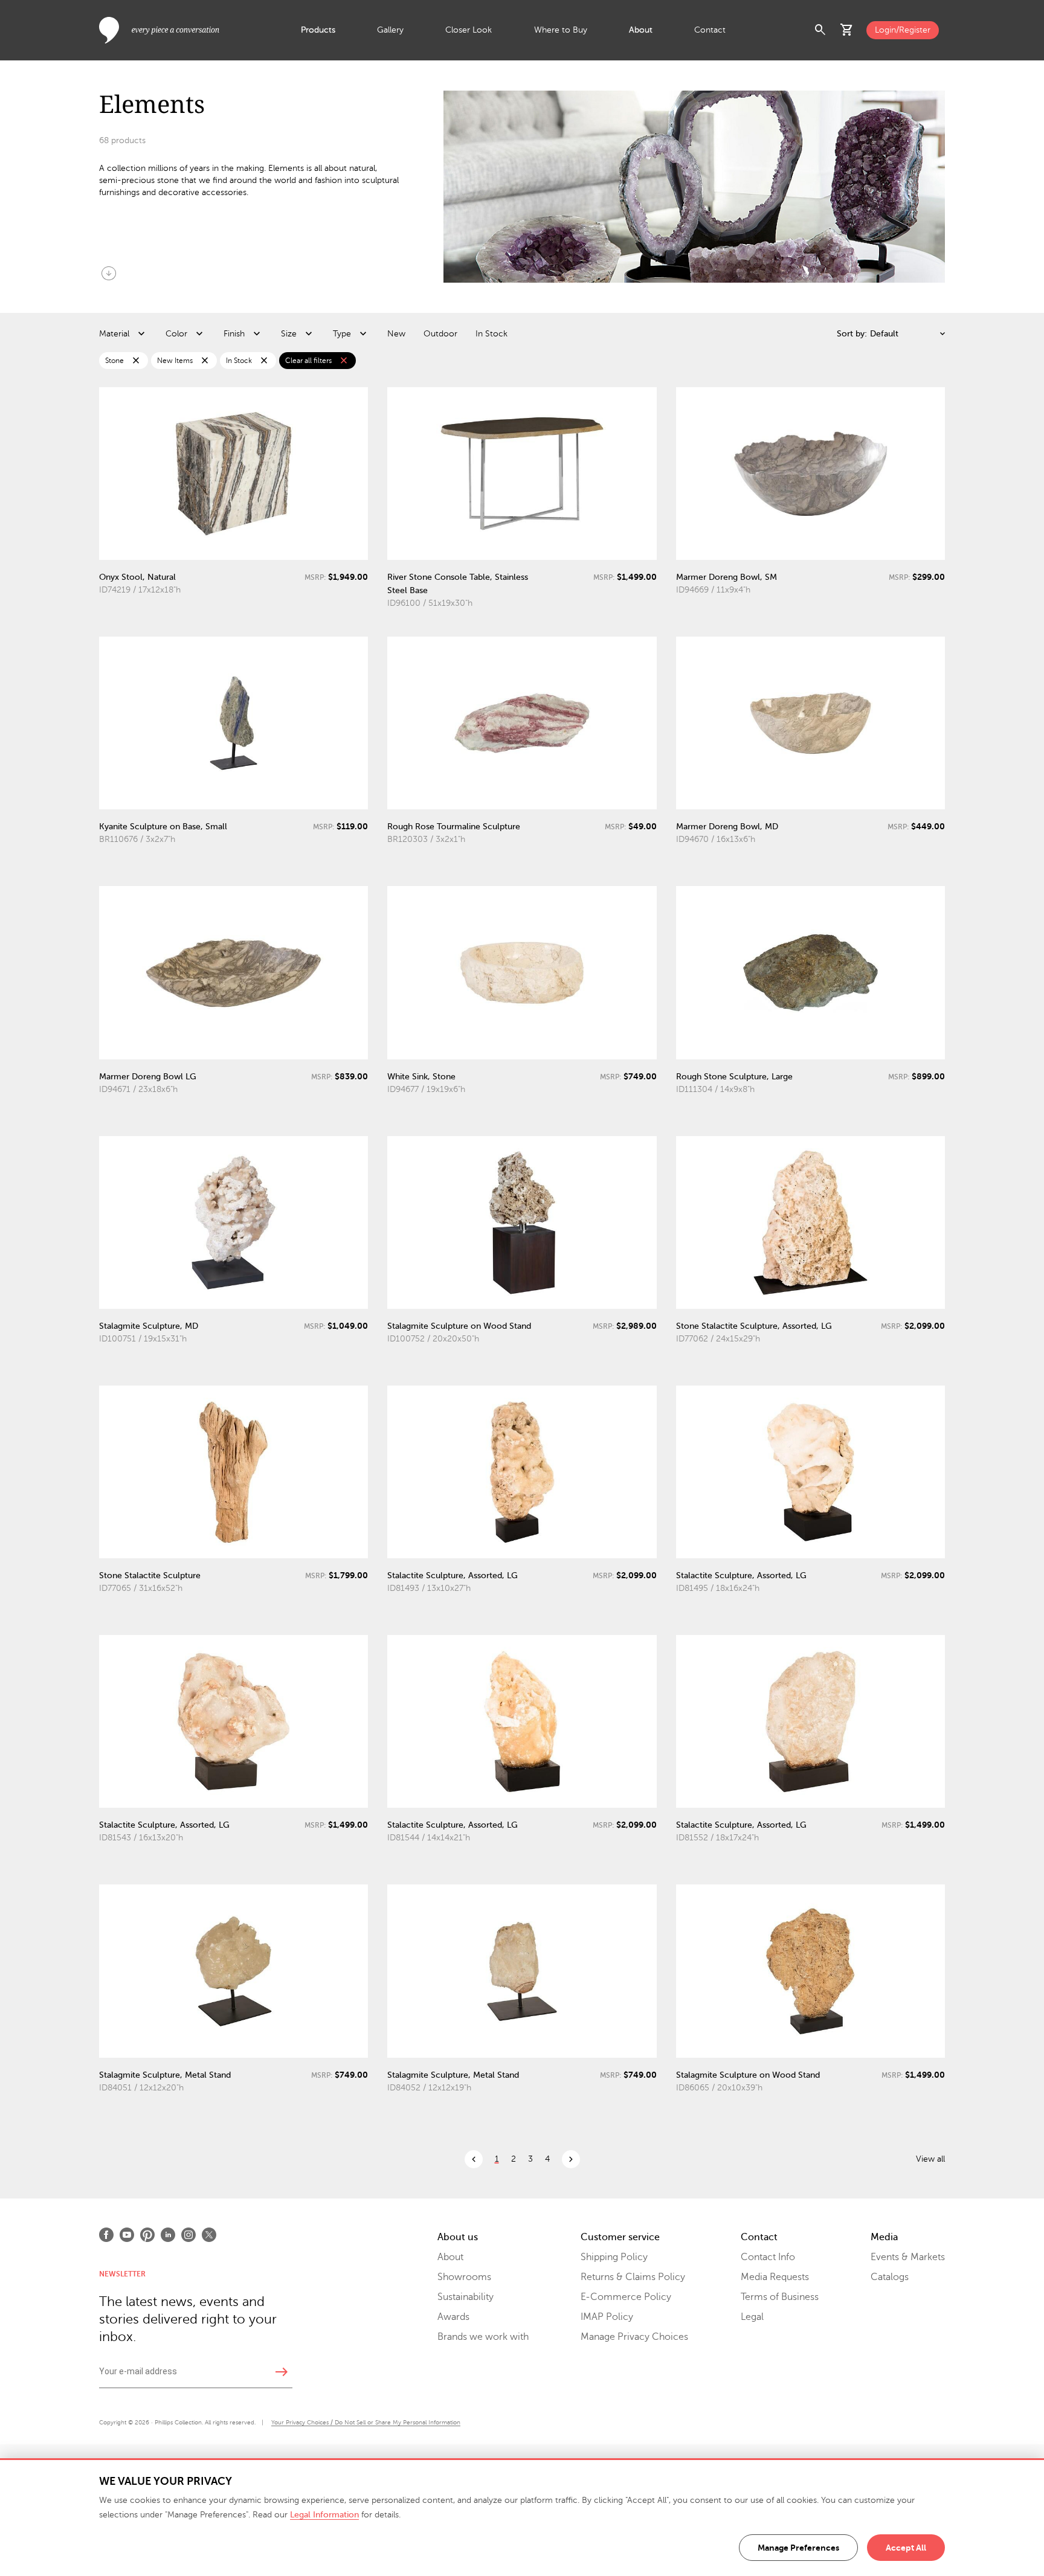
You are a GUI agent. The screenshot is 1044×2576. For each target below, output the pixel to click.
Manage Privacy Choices (634, 2337)
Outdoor (440, 334)
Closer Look (469, 30)
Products (318, 30)
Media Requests (775, 2277)
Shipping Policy (614, 2257)
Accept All (906, 2548)
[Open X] (209, 2235)
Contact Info (768, 2257)
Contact (710, 30)
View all (930, 2159)
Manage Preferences (798, 2548)
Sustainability (466, 2297)
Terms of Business (780, 2297)
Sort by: (852, 334)
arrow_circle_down (109, 273)
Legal (752, 2317)
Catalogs (890, 2277)
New (396, 334)
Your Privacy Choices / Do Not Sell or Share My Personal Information (366, 2422)
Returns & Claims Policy (633, 2277)
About (641, 30)
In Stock (491, 334)
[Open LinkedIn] (168, 2235)
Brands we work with (483, 2337)
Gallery (390, 30)
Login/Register (903, 30)
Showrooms (464, 2277)
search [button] (820, 30)
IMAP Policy (607, 2317)
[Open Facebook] (106, 2235)
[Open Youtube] (127, 2235)
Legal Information (324, 2515)
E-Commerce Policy (626, 2297)
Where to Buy (561, 30)
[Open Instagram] (188, 2235)
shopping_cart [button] (847, 30)
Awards (453, 2317)
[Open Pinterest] (147, 2235)
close (136, 361)
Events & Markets (908, 2257)
